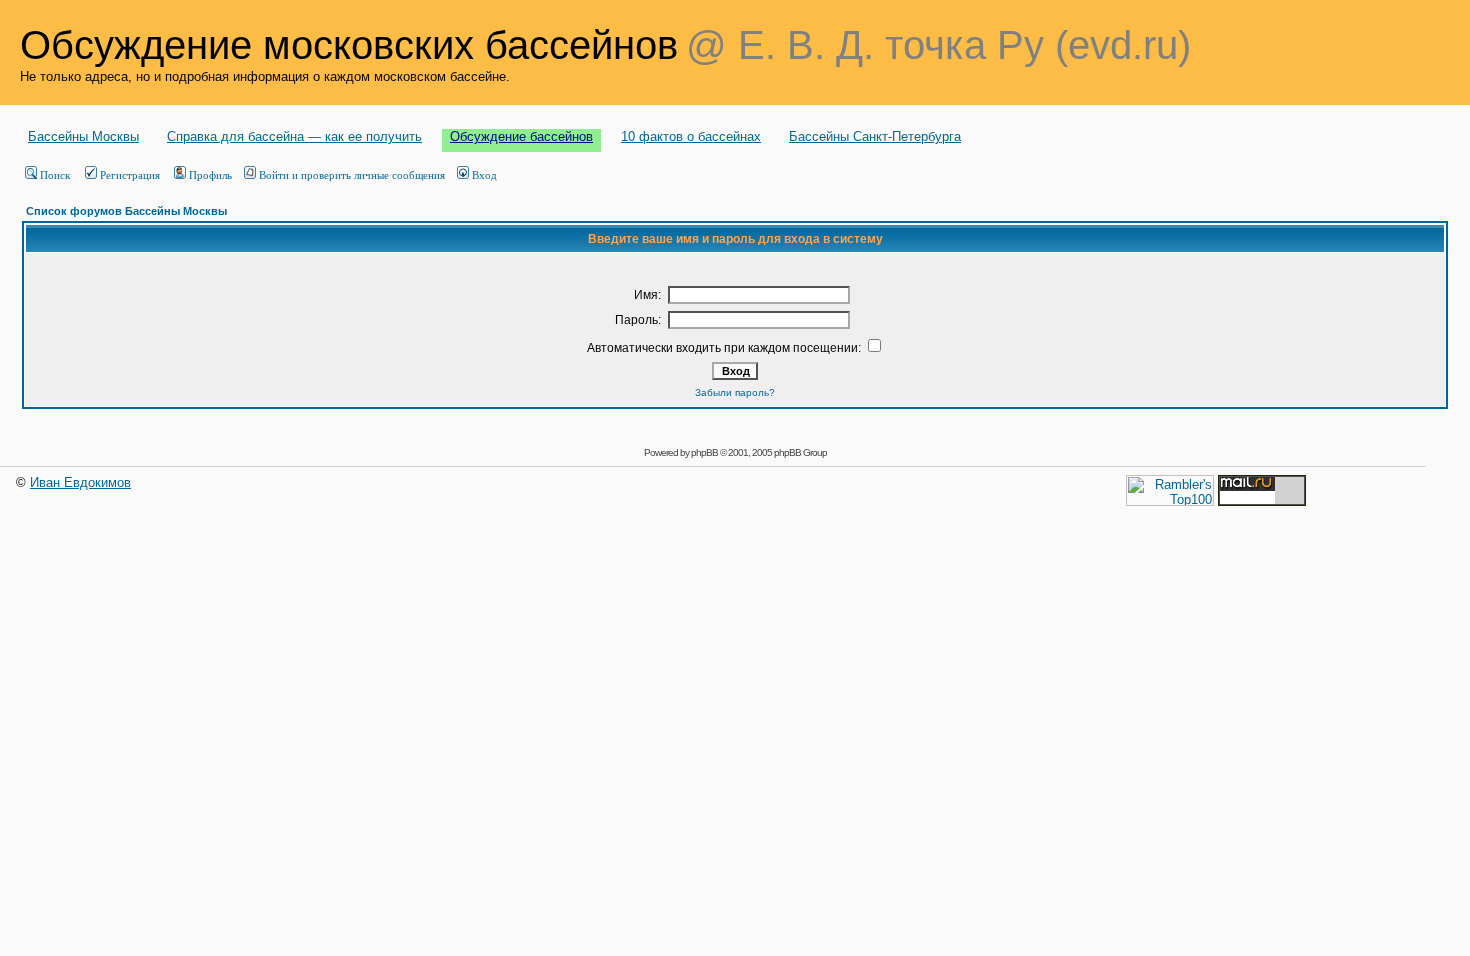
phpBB (704, 452)
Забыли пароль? (735, 392)
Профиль (210, 175)
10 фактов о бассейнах (691, 136)
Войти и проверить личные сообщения (352, 175)
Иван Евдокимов (80, 482)
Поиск (55, 175)
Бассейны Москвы (83, 136)
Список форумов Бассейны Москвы (126, 211)
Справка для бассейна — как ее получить (294, 136)
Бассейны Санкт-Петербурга (875, 136)
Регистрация (130, 175)
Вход (484, 175)
